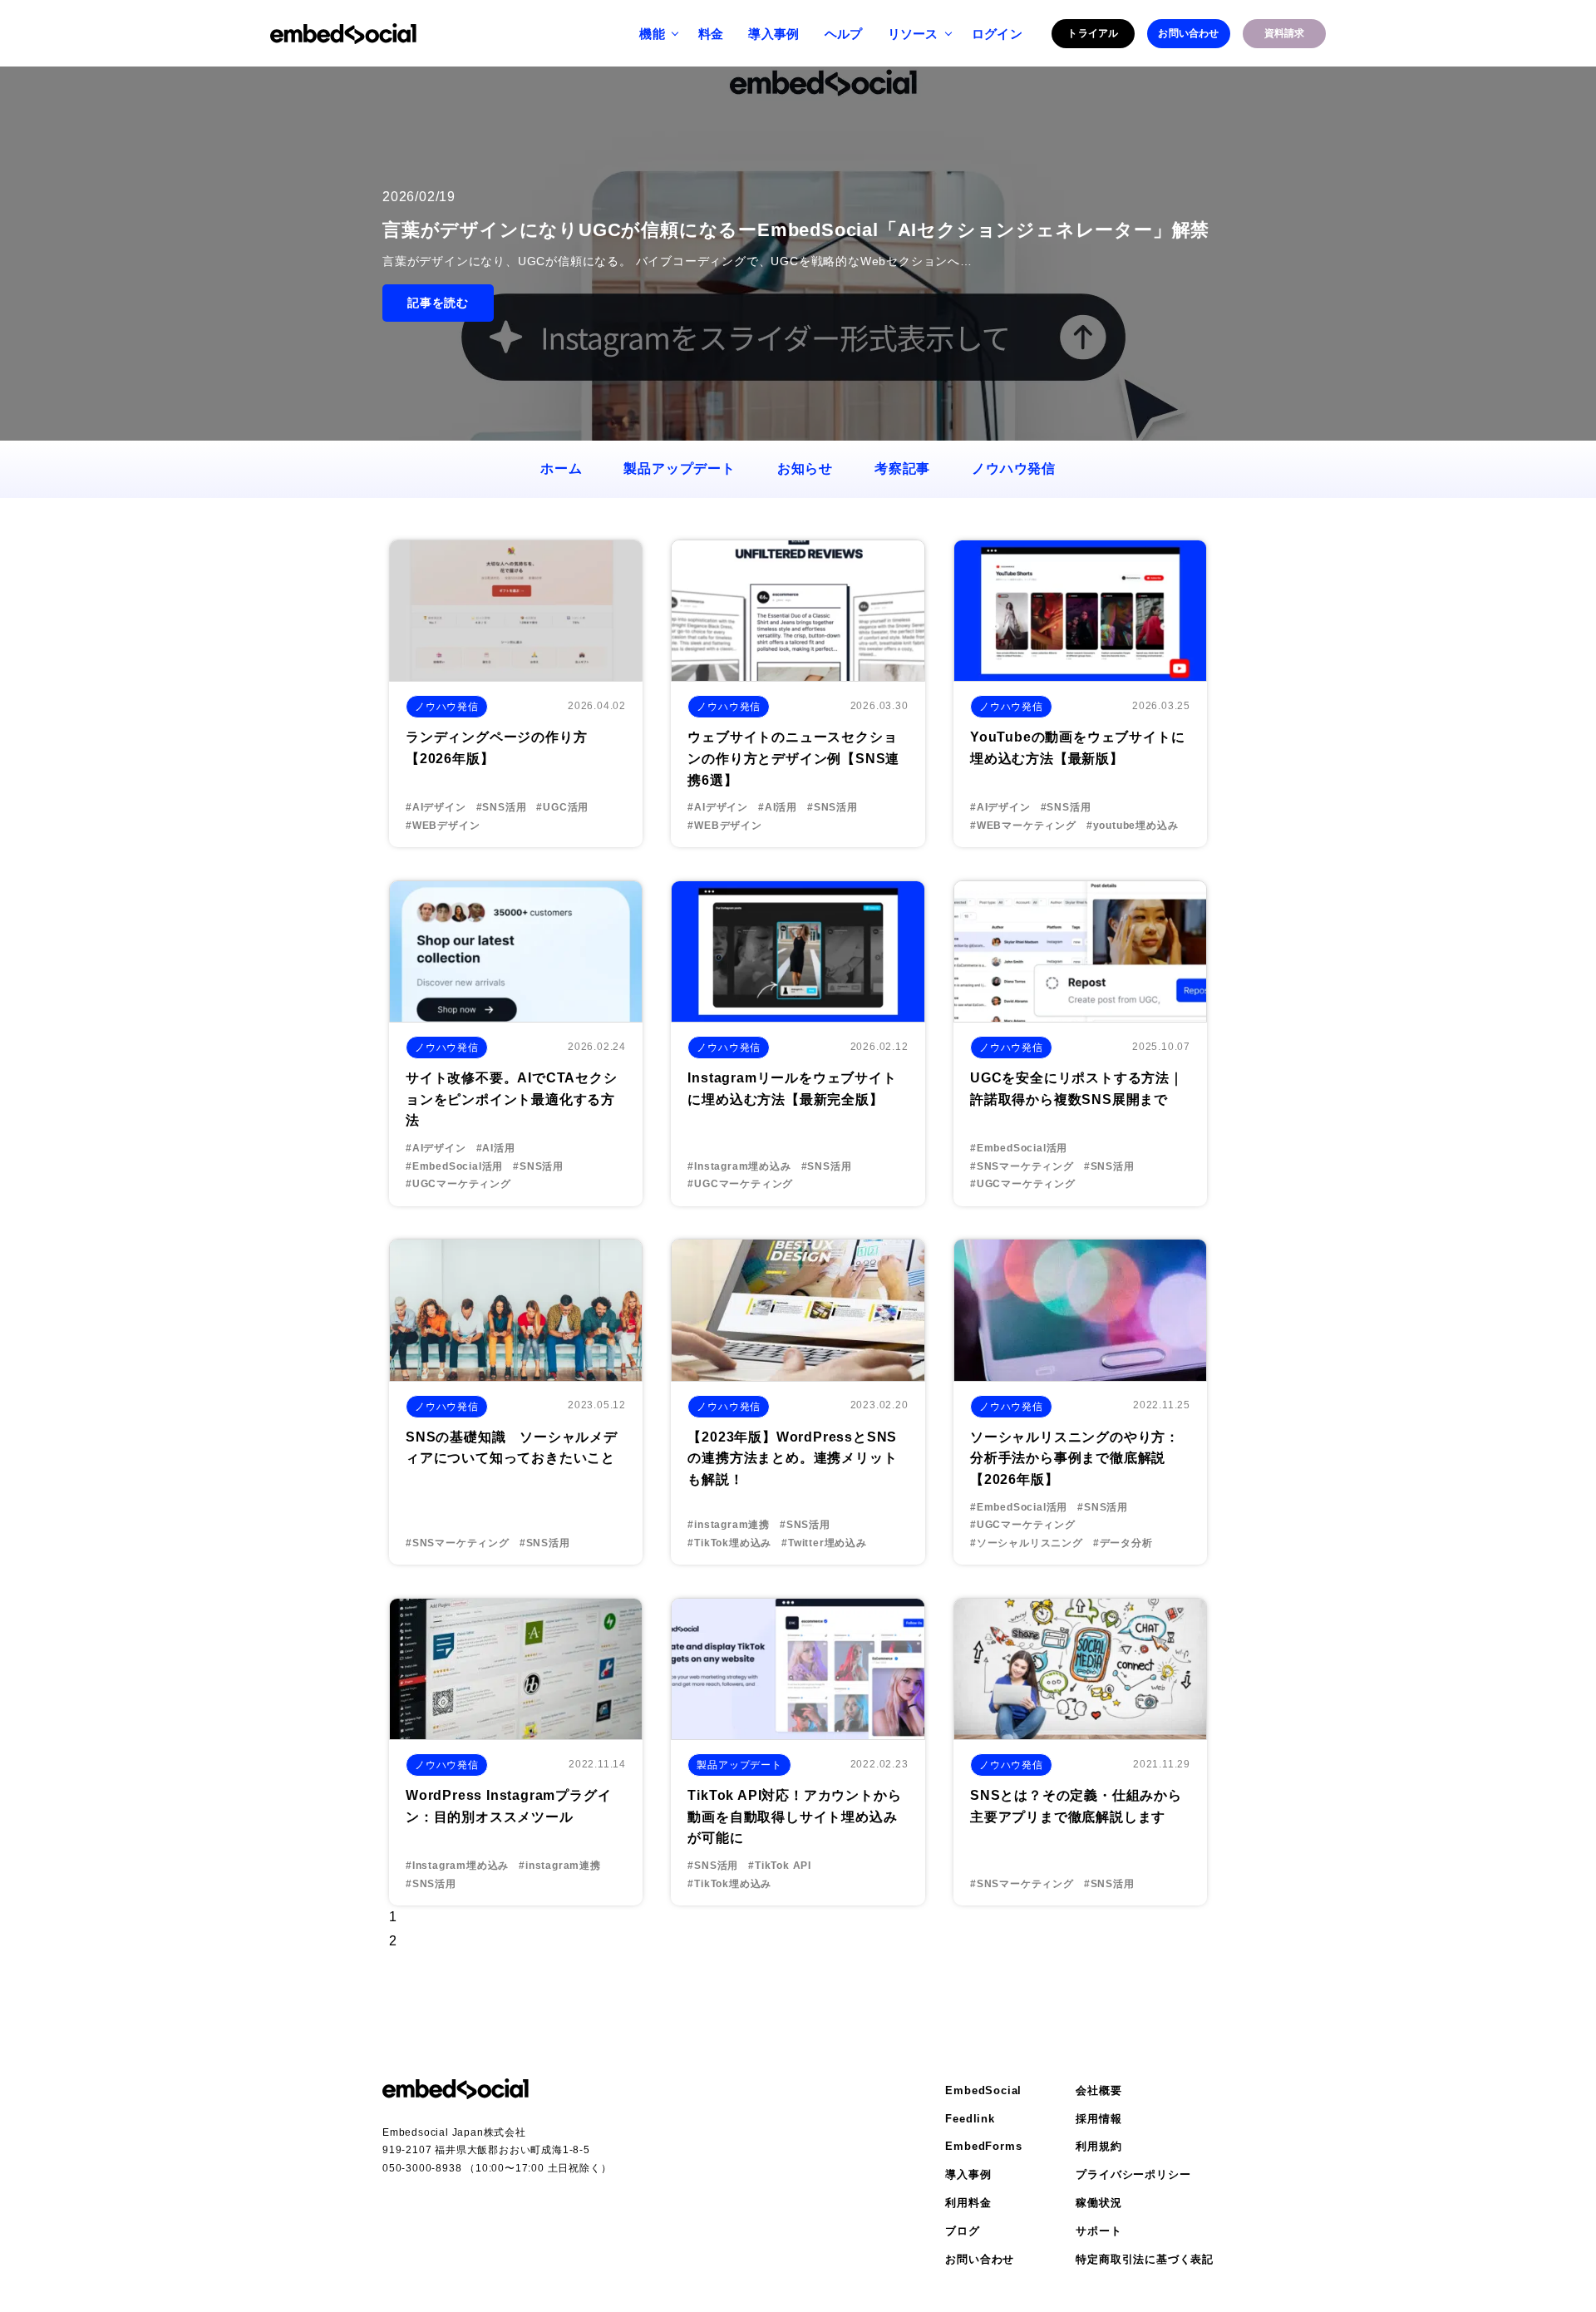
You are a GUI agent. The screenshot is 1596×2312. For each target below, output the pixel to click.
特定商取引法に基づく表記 (1145, 2259)
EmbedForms (983, 2146)
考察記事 (902, 468)
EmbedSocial (983, 2090)
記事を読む (438, 303)
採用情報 (1098, 2119)
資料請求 (1285, 33)
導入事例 (773, 34)
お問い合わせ (1188, 33)
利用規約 (1098, 2146)
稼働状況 (1098, 2203)
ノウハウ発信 (1014, 468)
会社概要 (1098, 2090)
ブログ (962, 2231)
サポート (1098, 2231)
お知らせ (805, 468)
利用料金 (968, 2203)
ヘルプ (844, 34)
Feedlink (970, 2119)
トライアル (1093, 33)
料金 (711, 34)
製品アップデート (679, 468)
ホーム (561, 468)
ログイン (997, 34)
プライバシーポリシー (1133, 2174)
